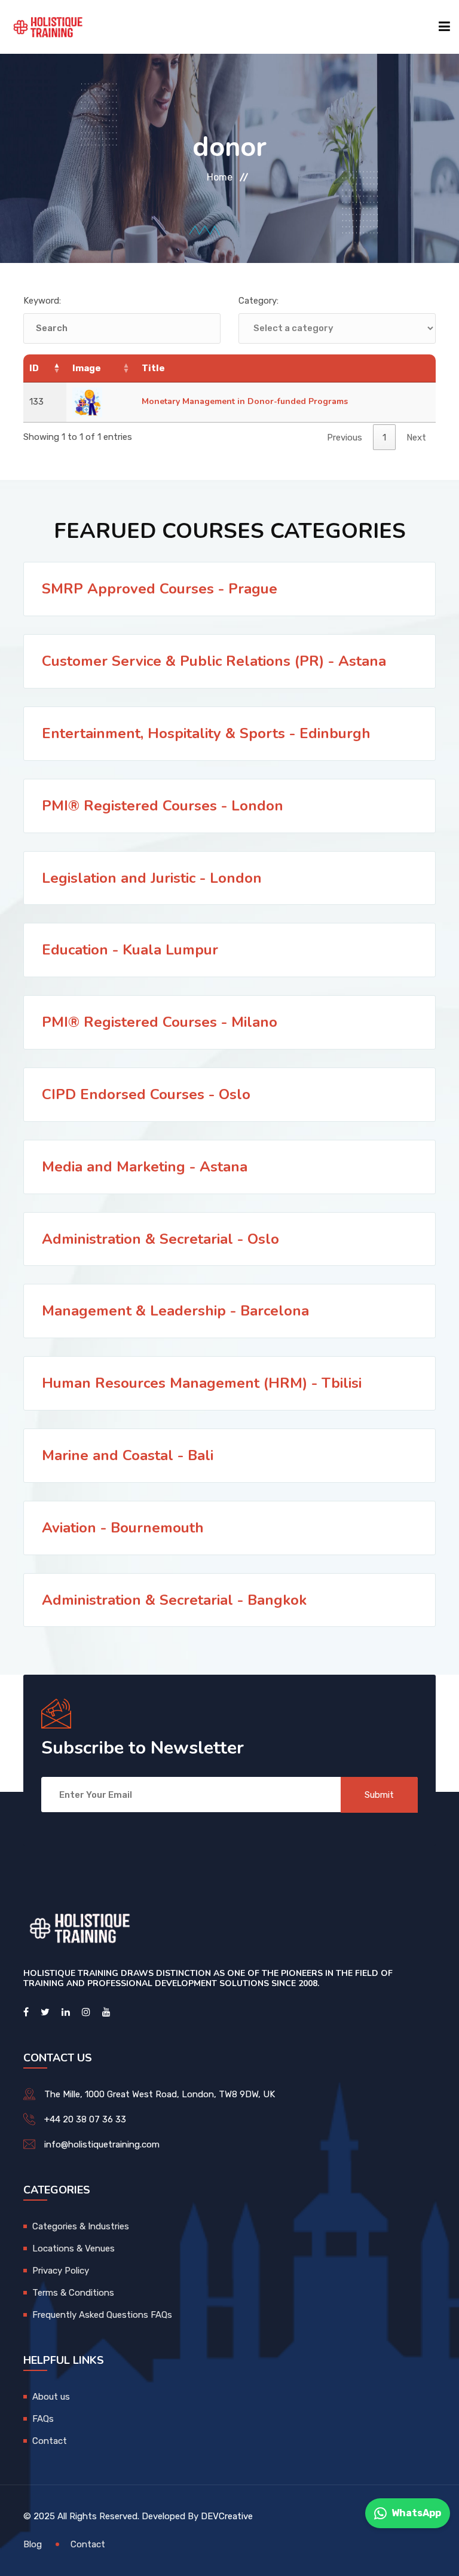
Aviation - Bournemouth (123, 1528)
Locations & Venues (74, 2248)
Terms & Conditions (73, 2293)
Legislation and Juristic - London (152, 878)
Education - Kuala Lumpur (130, 950)
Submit (379, 1795)
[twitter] (45, 2012)
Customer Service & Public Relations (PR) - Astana (214, 661)
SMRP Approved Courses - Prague (160, 589)
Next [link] (416, 438)
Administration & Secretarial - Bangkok (174, 1600)
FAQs (43, 2419)
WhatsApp (416, 2513)
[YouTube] (106, 2012)
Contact (50, 2441)
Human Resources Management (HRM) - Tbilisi (202, 1383)
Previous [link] (345, 438)
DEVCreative (227, 2516)
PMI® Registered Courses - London (163, 806)
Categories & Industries (81, 2226)
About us (51, 2397)
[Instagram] (86, 2012)
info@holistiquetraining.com (102, 2144)
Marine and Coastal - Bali (128, 1455)
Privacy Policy (61, 2271)
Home (220, 177)
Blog (33, 2544)
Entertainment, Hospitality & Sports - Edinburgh (206, 733)
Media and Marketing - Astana (145, 1167)
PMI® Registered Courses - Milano (160, 1022)
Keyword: (42, 301)
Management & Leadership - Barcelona (175, 1311)
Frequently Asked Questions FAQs (102, 2315)
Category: (258, 301)
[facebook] (26, 2012)
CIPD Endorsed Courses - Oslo (146, 1094)
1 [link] (384, 438)
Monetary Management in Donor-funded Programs (245, 401)
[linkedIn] (66, 2012)
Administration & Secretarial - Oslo (160, 1239)
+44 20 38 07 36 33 (85, 2119)
